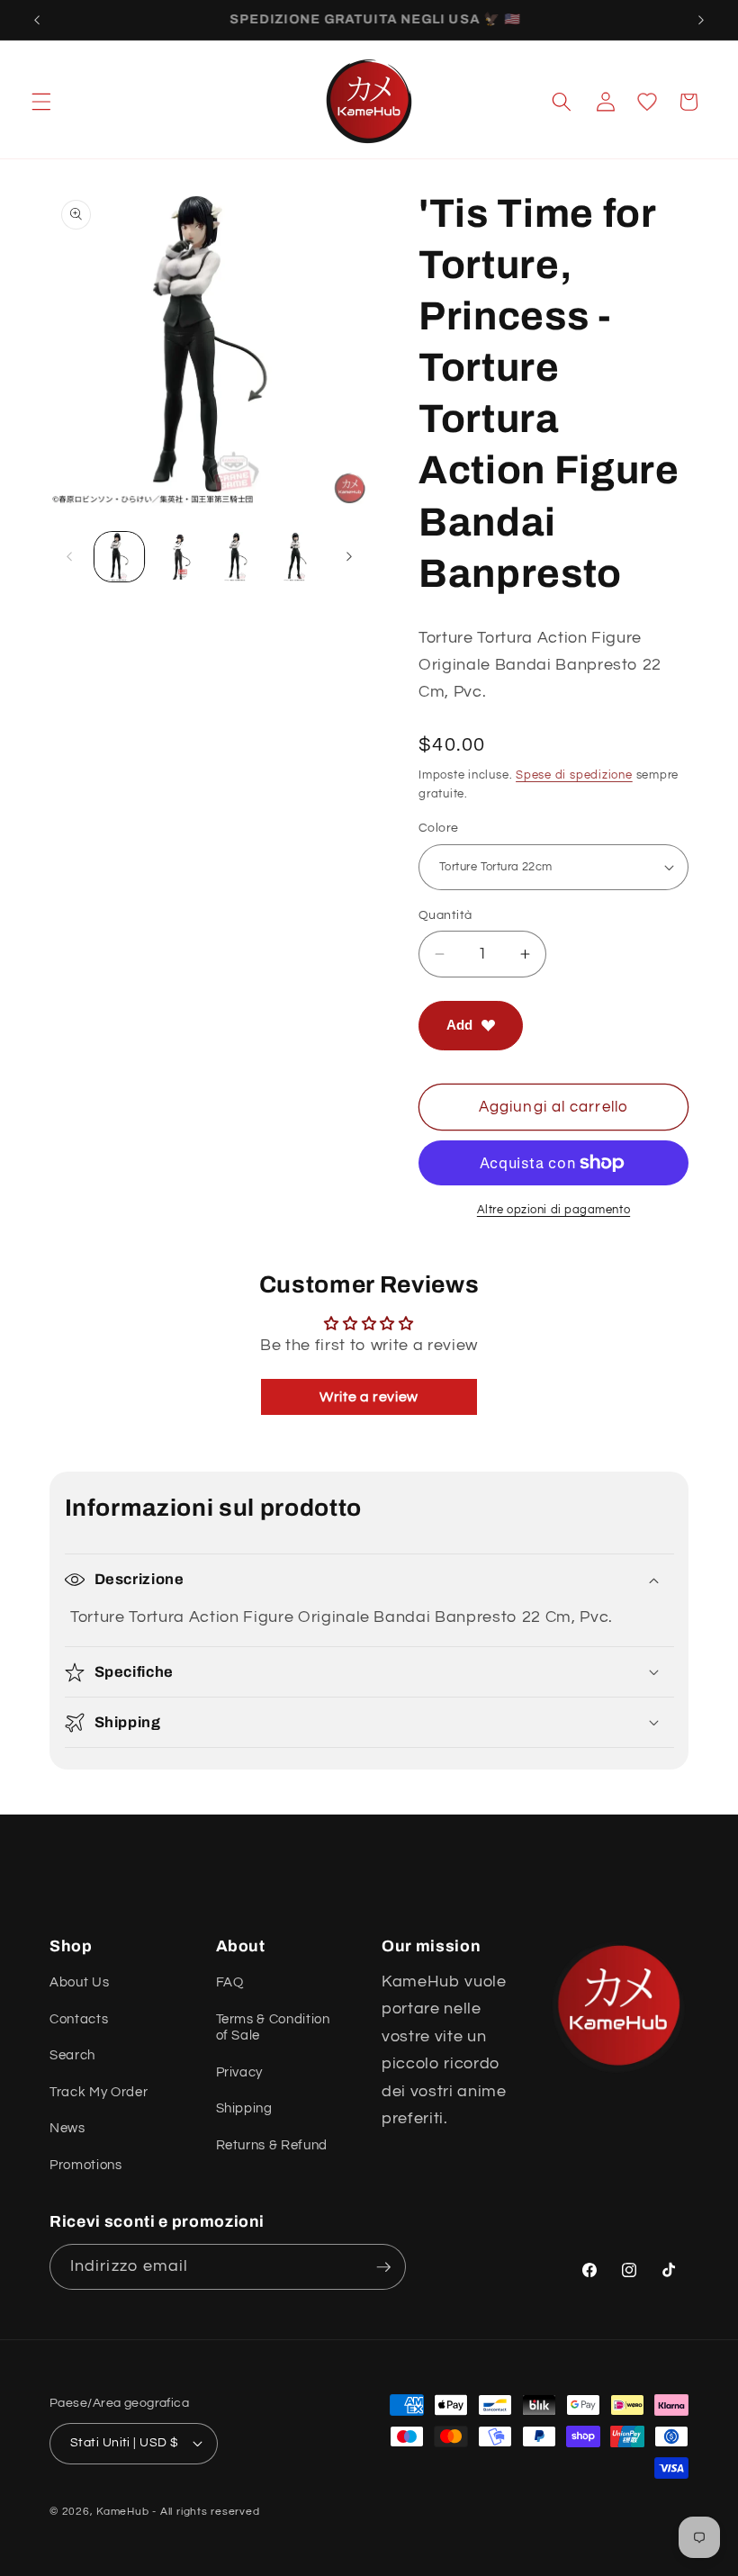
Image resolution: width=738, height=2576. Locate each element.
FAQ (230, 1982)
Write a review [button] (369, 1397)
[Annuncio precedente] (37, 20)
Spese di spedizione (574, 775)
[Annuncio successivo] (701, 20)
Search (72, 2055)
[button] (41, 102)
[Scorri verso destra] (349, 557)
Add (459, 1025)
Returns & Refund (272, 2145)
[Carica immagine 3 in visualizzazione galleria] (238, 557)
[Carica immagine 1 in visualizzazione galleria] (119, 557)
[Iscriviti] (383, 2267)
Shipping (244, 2108)
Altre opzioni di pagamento (553, 1210)
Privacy (240, 2072)
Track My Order (99, 2092)
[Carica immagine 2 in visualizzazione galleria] (179, 557)
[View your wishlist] (647, 102)
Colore (439, 828)
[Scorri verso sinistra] (69, 557)
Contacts (79, 2019)
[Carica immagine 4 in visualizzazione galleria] (297, 557)
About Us (79, 1982)
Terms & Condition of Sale (273, 2027)
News (67, 2128)
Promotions (86, 2165)
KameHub (122, 2512)
